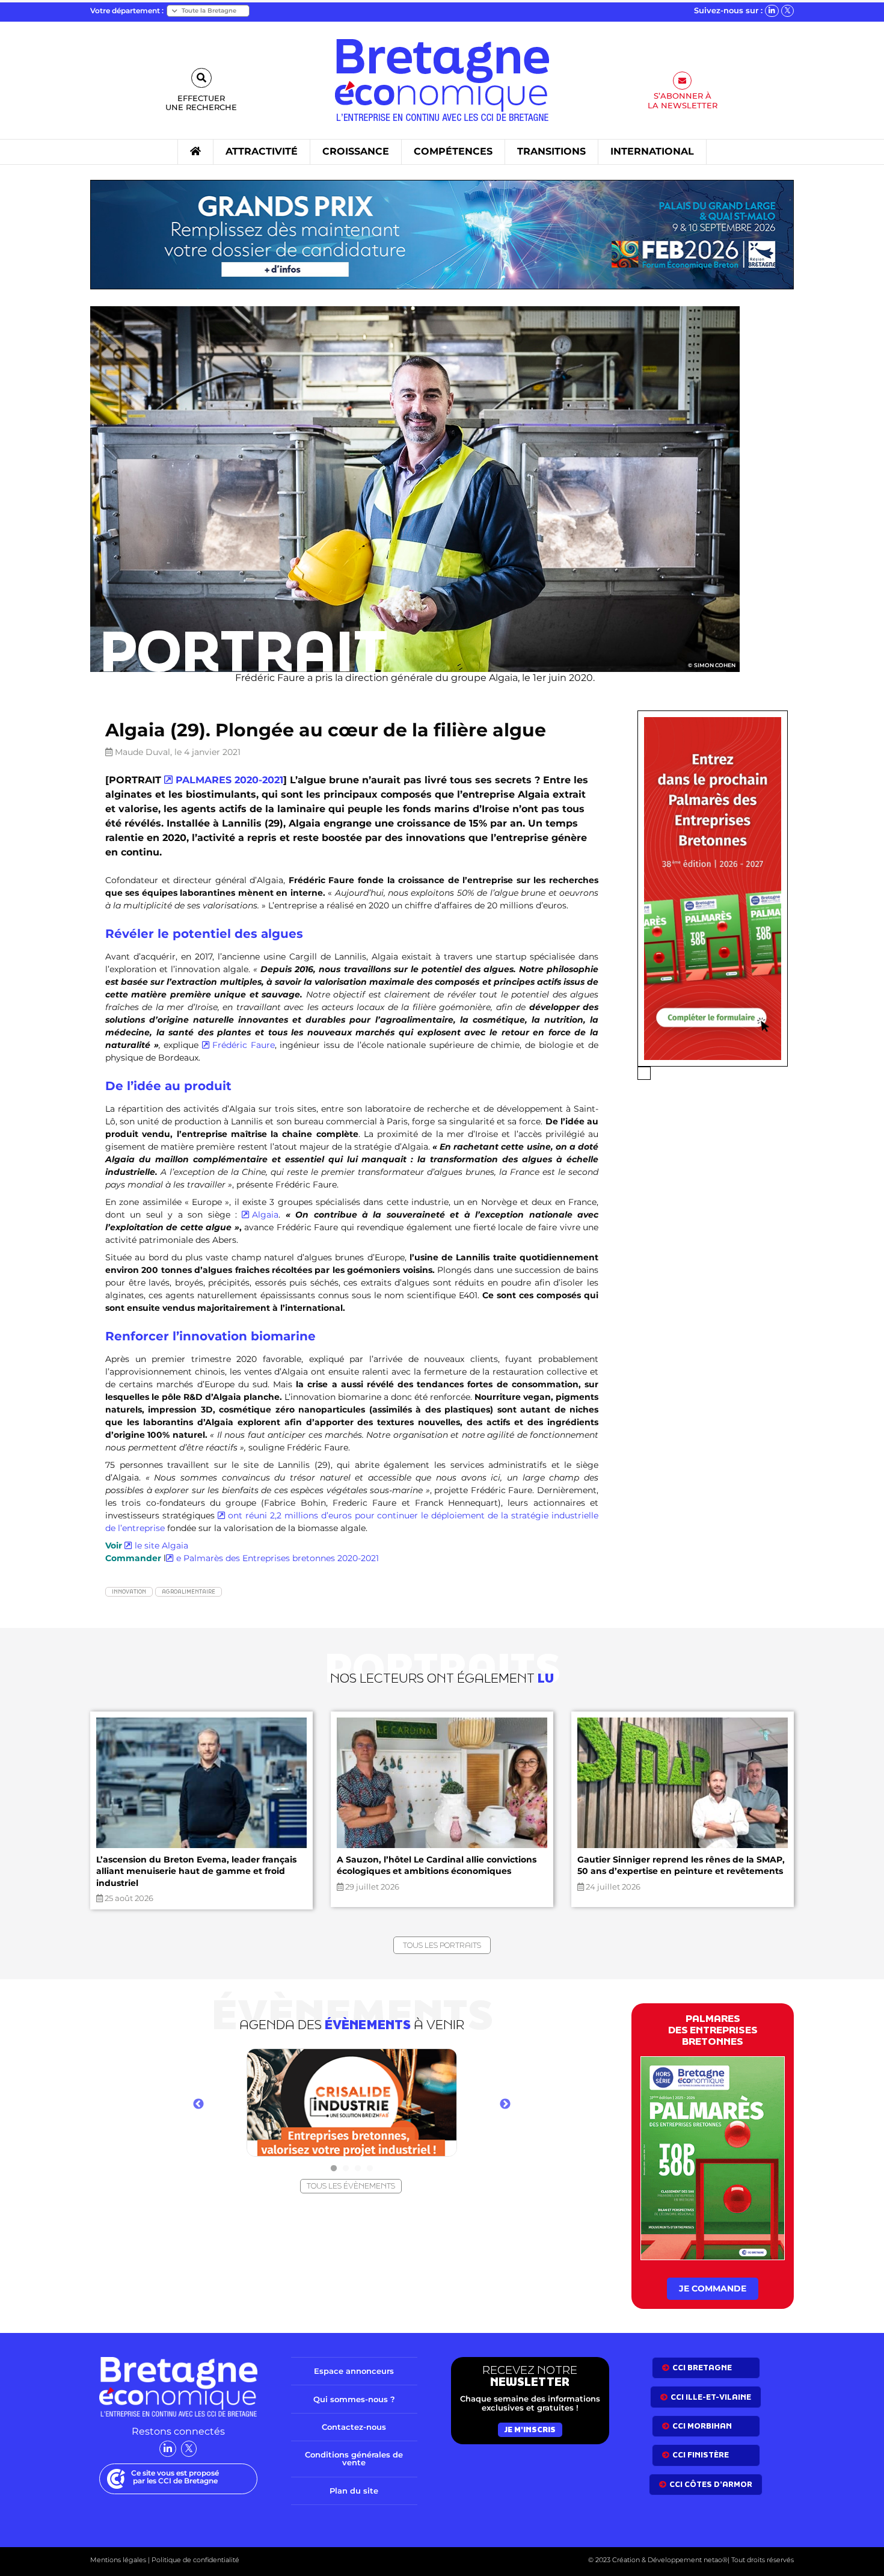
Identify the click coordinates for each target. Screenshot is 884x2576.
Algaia (265, 1215)
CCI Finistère (701, 2455)
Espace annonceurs (354, 2371)
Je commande (713, 2288)
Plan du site (354, 2490)
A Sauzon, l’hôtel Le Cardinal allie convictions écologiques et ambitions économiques (437, 1866)
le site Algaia (161, 1545)
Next (505, 2104)
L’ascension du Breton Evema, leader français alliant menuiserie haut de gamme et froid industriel (196, 1871)
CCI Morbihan (702, 2426)
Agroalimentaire (189, 1592)
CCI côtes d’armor (711, 2484)
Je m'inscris (530, 2429)
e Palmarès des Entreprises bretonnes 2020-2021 (278, 1558)
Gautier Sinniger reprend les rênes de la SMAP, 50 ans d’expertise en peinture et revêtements (681, 1866)
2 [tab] (346, 2169)
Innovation (129, 1592)
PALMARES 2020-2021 (229, 780)
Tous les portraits (442, 1945)
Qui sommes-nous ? (354, 2399)
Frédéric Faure (244, 1045)
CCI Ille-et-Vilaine (711, 2396)
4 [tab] (370, 2169)
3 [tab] (358, 2169)
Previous (198, 2104)
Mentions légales (118, 2560)
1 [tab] (334, 2169)
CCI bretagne (702, 2368)
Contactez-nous (354, 2427)
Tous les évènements (351, 2186)
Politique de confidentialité (195, 2560)
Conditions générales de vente (354, 2458)
